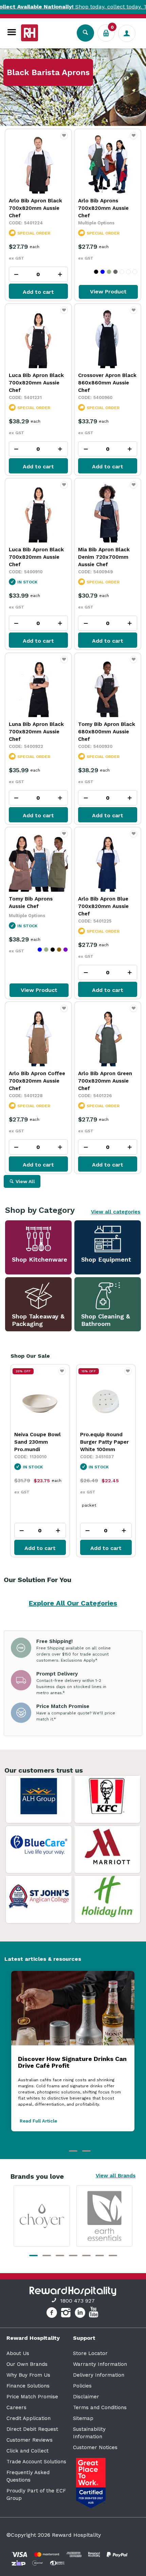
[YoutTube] (94, 2314)
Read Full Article (38, 2121)
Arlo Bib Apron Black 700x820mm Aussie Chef (35, 208)
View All (25, 1181)
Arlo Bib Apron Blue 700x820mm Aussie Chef (103, 906)
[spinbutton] (38, 274)
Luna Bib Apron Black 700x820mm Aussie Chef (36, 732)
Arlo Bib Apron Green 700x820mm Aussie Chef (105, 1081)
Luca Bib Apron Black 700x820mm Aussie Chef (36, 383)
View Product (108, 292)
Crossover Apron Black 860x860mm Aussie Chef (107, 383)
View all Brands (116, 2176)
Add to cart (38, 292)
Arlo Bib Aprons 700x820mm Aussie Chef (103, 208)
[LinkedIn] (81, 2314)
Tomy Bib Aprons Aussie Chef (31, 903)
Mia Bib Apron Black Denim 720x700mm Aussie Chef (104, 557)
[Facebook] (52, 2314)
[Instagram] (67, 2314)
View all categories (116, 1212)
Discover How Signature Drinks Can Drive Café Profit (72, 2062)
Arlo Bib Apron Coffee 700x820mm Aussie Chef (37, 1081)
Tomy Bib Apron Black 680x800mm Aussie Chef (107, 732)
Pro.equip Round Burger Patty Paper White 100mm (39, 1442)
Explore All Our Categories (73, 1603)
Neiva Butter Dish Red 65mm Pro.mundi (102, 1442)
